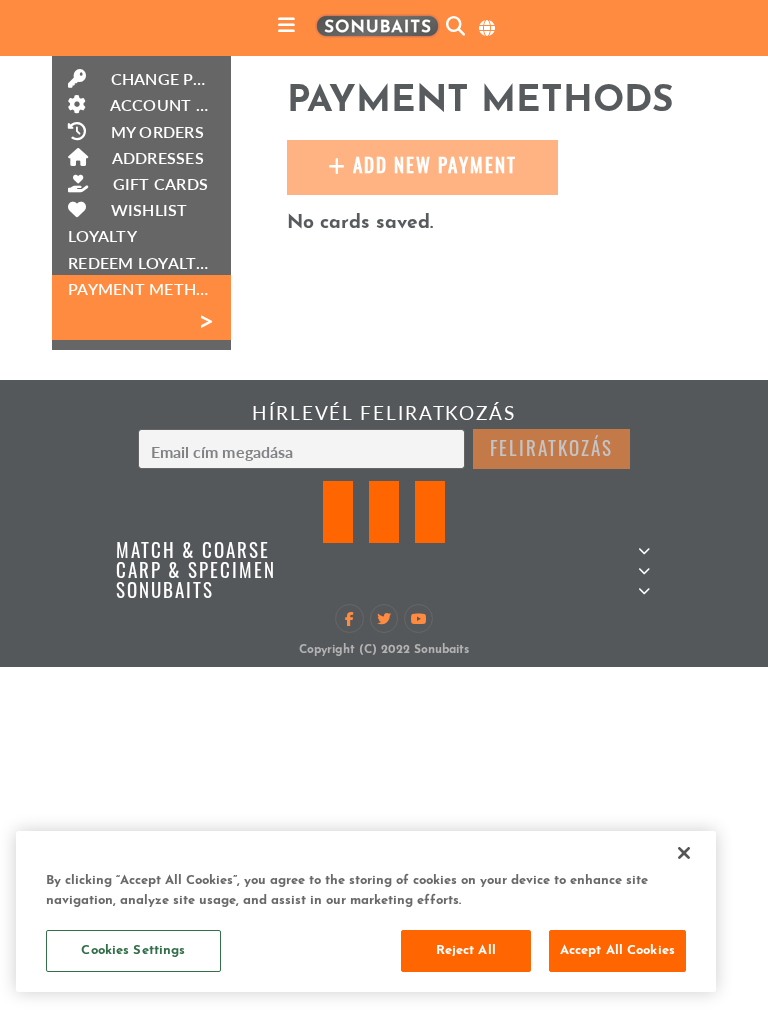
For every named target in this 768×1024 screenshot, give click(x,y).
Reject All (466, 950)
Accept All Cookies (617, 950)
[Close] (684, 853)
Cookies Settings (133, 950)
